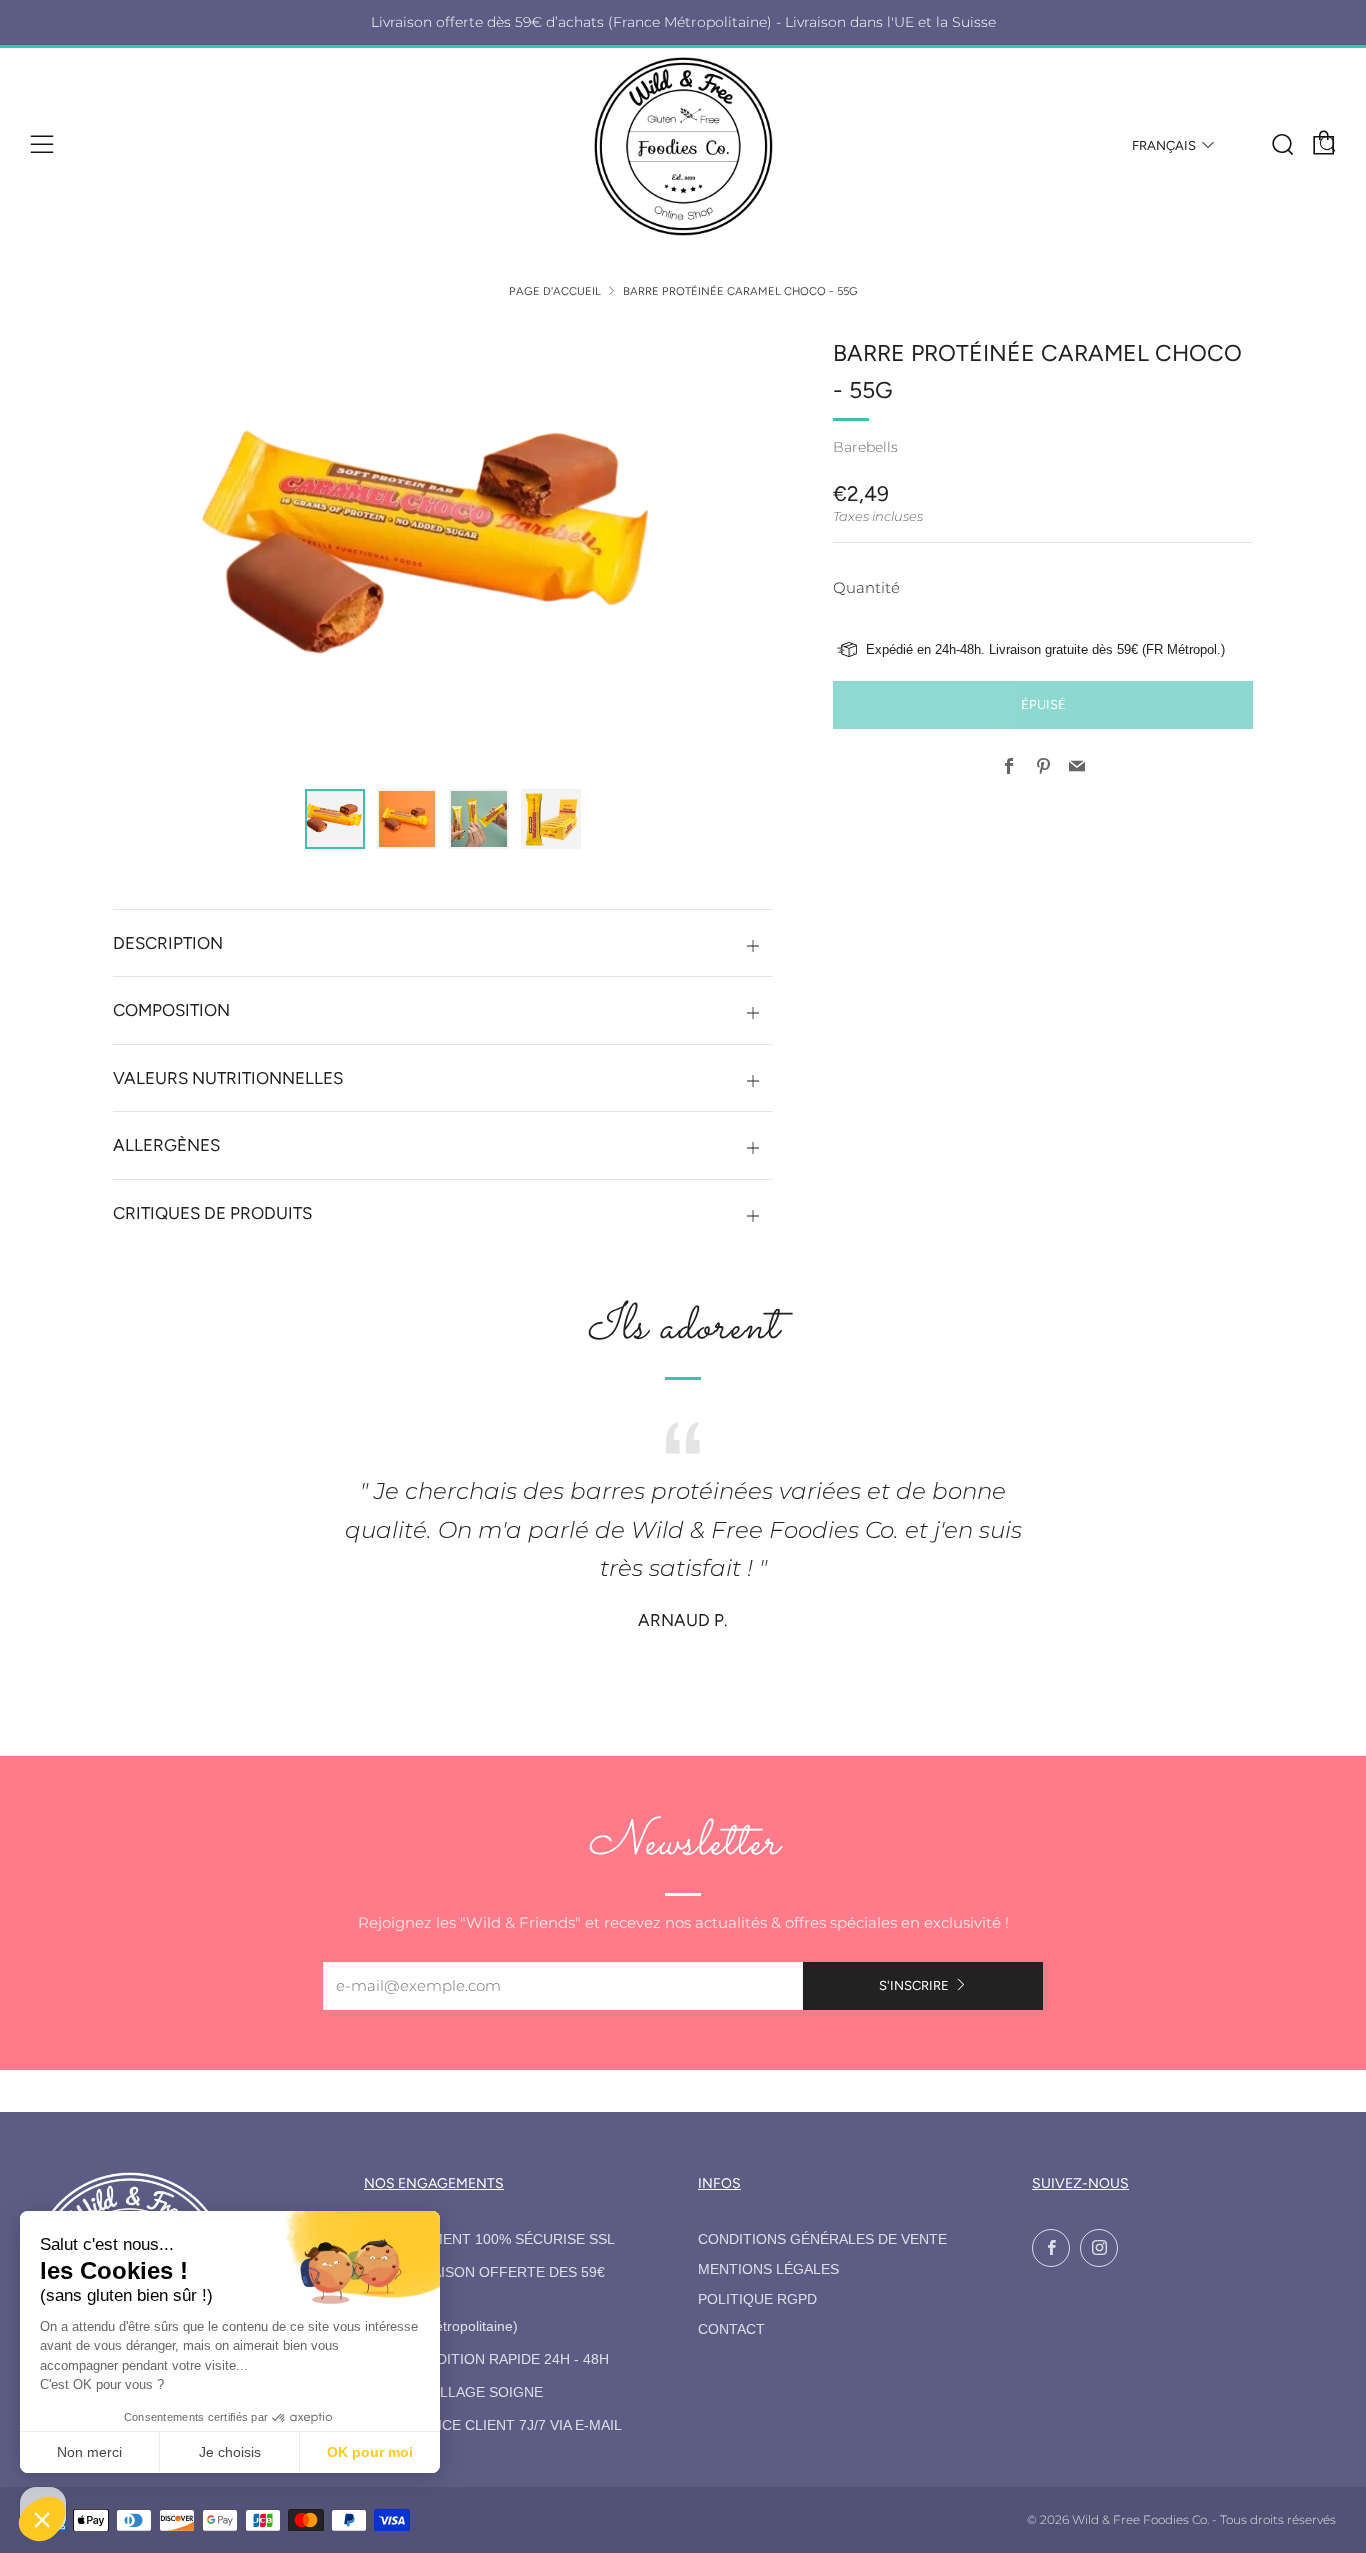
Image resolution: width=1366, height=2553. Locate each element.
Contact (731, 2329)
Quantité (866, 587)
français (1164, 145)
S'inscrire (914, 1985)
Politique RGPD (757, 2299)
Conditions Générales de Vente (822, 2239)
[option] (443, 550)
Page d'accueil (555, 291)
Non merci (89, 2452)
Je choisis (230, 2452)
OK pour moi (370, 2452)
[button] (335, 819)
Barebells (865, 447)
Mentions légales (768, 2269)
